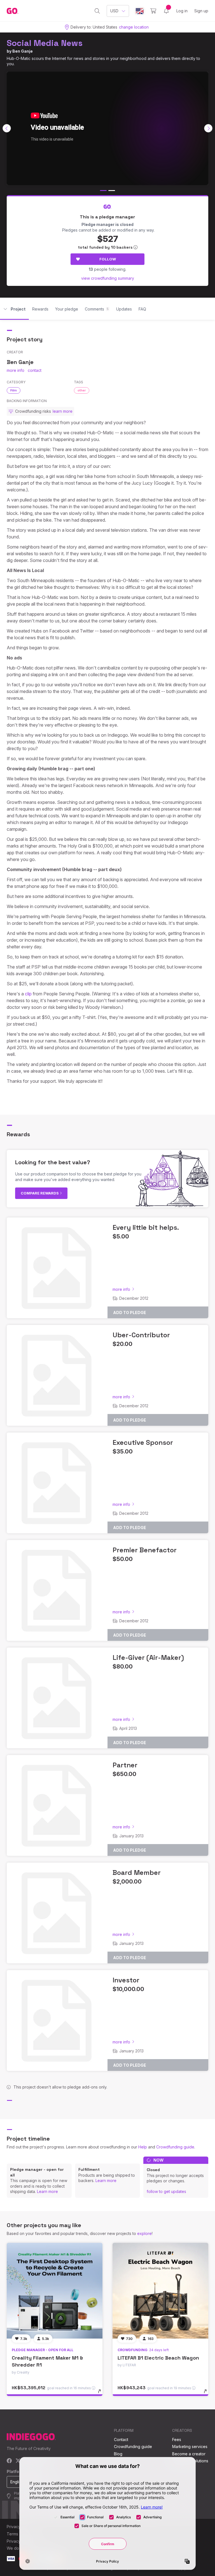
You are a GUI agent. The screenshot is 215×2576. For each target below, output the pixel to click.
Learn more (47, 2191)
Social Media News (45, 43)
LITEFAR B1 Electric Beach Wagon (158, 2358)
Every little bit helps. (146, 1227)
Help (143, 2147)
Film (14, 390)
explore (144, 2233)
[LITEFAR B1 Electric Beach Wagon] (160, 2291)
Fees (177, 2440)
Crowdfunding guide (175, 2147)
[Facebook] (9, 2461)
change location (134, 27)
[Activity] (166, 11)
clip (28, 994)
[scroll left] (7, 128)
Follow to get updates (166, 2191)
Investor (126, 1980)
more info (16, 370)
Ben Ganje (23, 51)
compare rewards (40, 1193)
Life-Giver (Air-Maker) (148, 1657)
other (82, 390)
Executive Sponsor (143, 1442)
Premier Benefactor (145, 1550)
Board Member (137, 1873)
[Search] (97, 11)
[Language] (140, 11)
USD (114, 11)
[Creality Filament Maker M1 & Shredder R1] (55, 2291)
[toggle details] (102, 2394)
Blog (118, 2454)
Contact (121, 2440)
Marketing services (190, 2447)
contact (35, 370)
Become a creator (189, 2454)
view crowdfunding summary (108, 278)
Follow (108, 259)
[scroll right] (208, 128)
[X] (18, 2461)
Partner (125, 1765)
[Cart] (153, 11)
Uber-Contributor (141, 1335)
